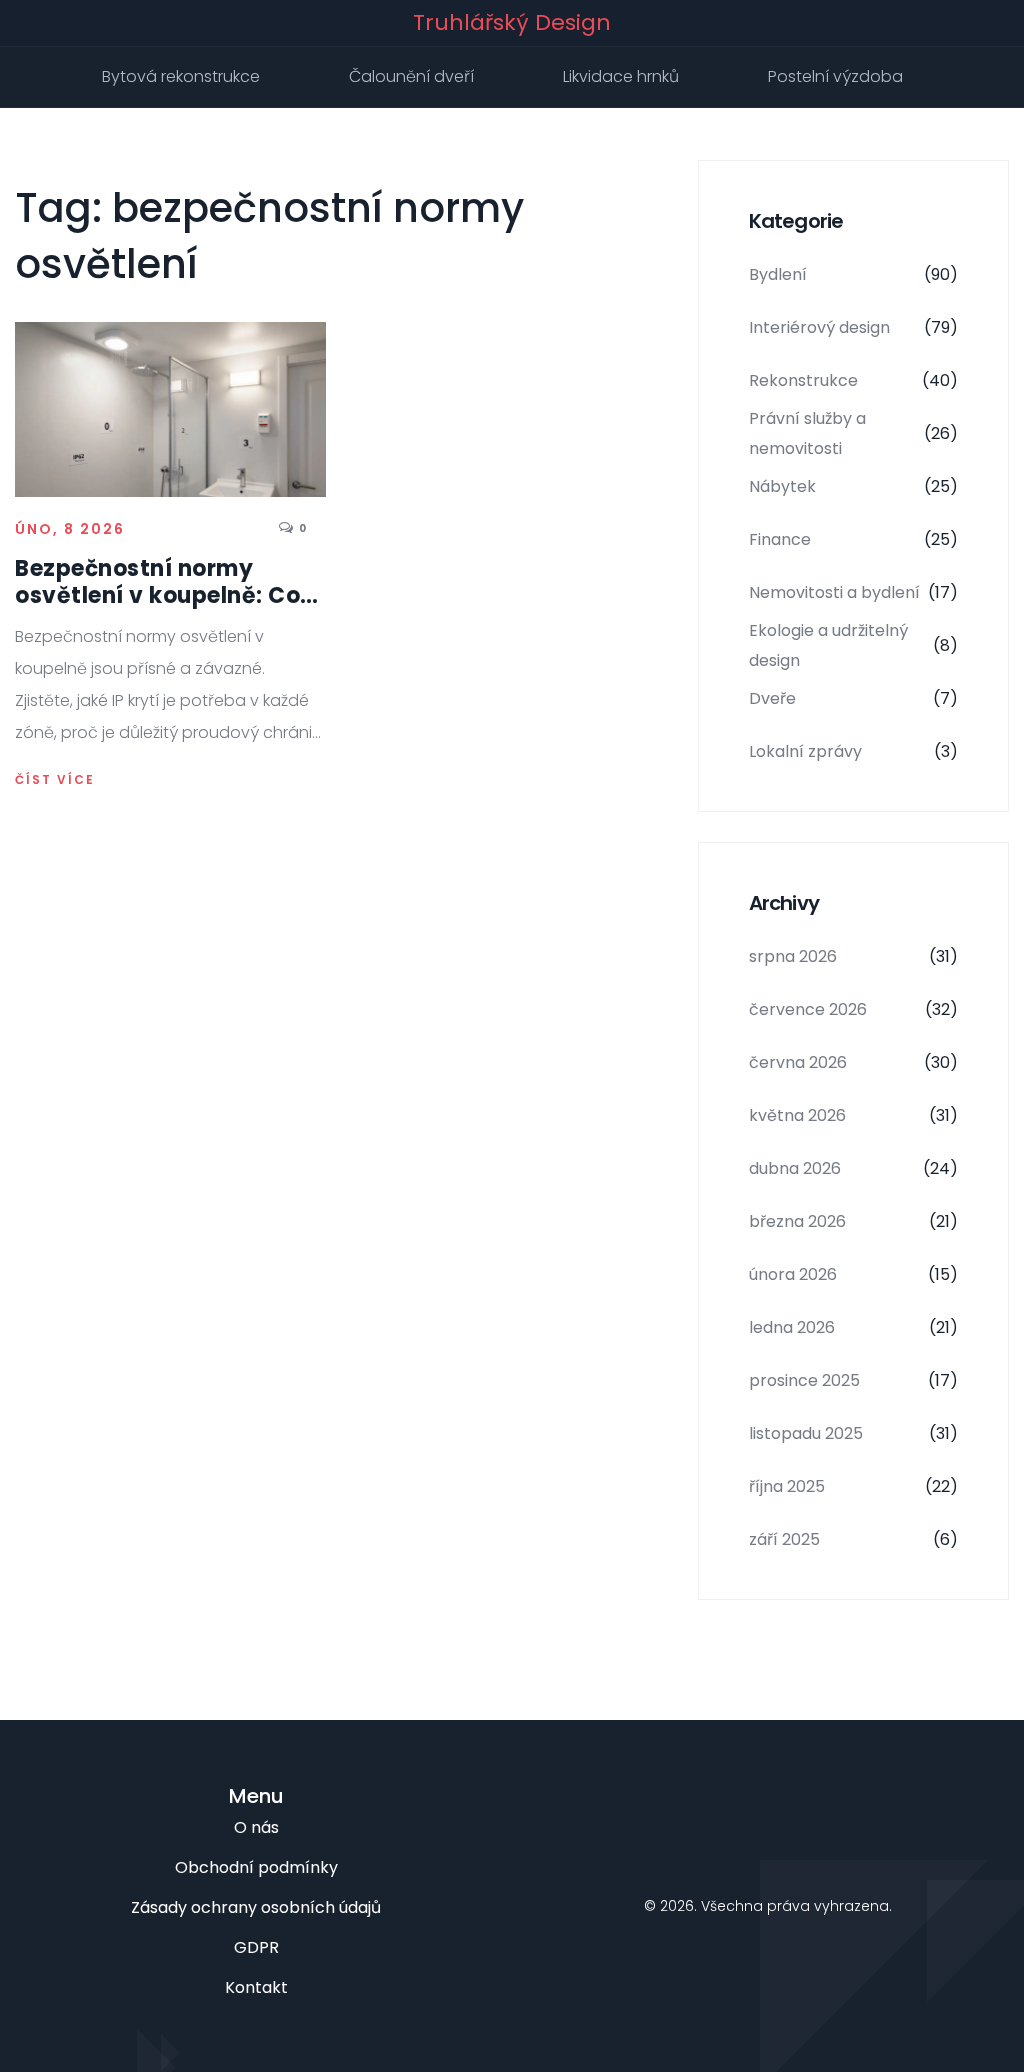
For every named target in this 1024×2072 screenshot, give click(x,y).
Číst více (55, 780)
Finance (853, 539)
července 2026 (853, 1009)
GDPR (256, 1947)
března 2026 (853, 1221)
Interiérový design (853, 327)
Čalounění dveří (411, 76)
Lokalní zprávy (853, 751)
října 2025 (853, 1486)
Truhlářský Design (512, 23)
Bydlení (853, 274)
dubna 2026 (853, 1168)
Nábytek (853, 486)
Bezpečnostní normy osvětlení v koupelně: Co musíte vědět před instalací (157, 582)
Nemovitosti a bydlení (853, 592)
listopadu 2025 (853, 1433)
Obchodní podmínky (256, 1867)
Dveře (853, 698)
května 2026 (853, 1115)
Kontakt (256, 1987)
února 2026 (853, 1274)
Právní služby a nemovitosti (853, 433)
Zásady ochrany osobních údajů (256, 1907)
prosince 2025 (853, 1380)
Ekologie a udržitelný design (853, 645)
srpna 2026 (853, 956)
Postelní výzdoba (835, 76)
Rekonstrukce (853, 380)
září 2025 (853, 1539)
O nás (256, 1827)
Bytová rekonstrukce (181, 76)
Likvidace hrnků (621, 76)
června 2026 (853, 1062)
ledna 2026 (853, 1327)
